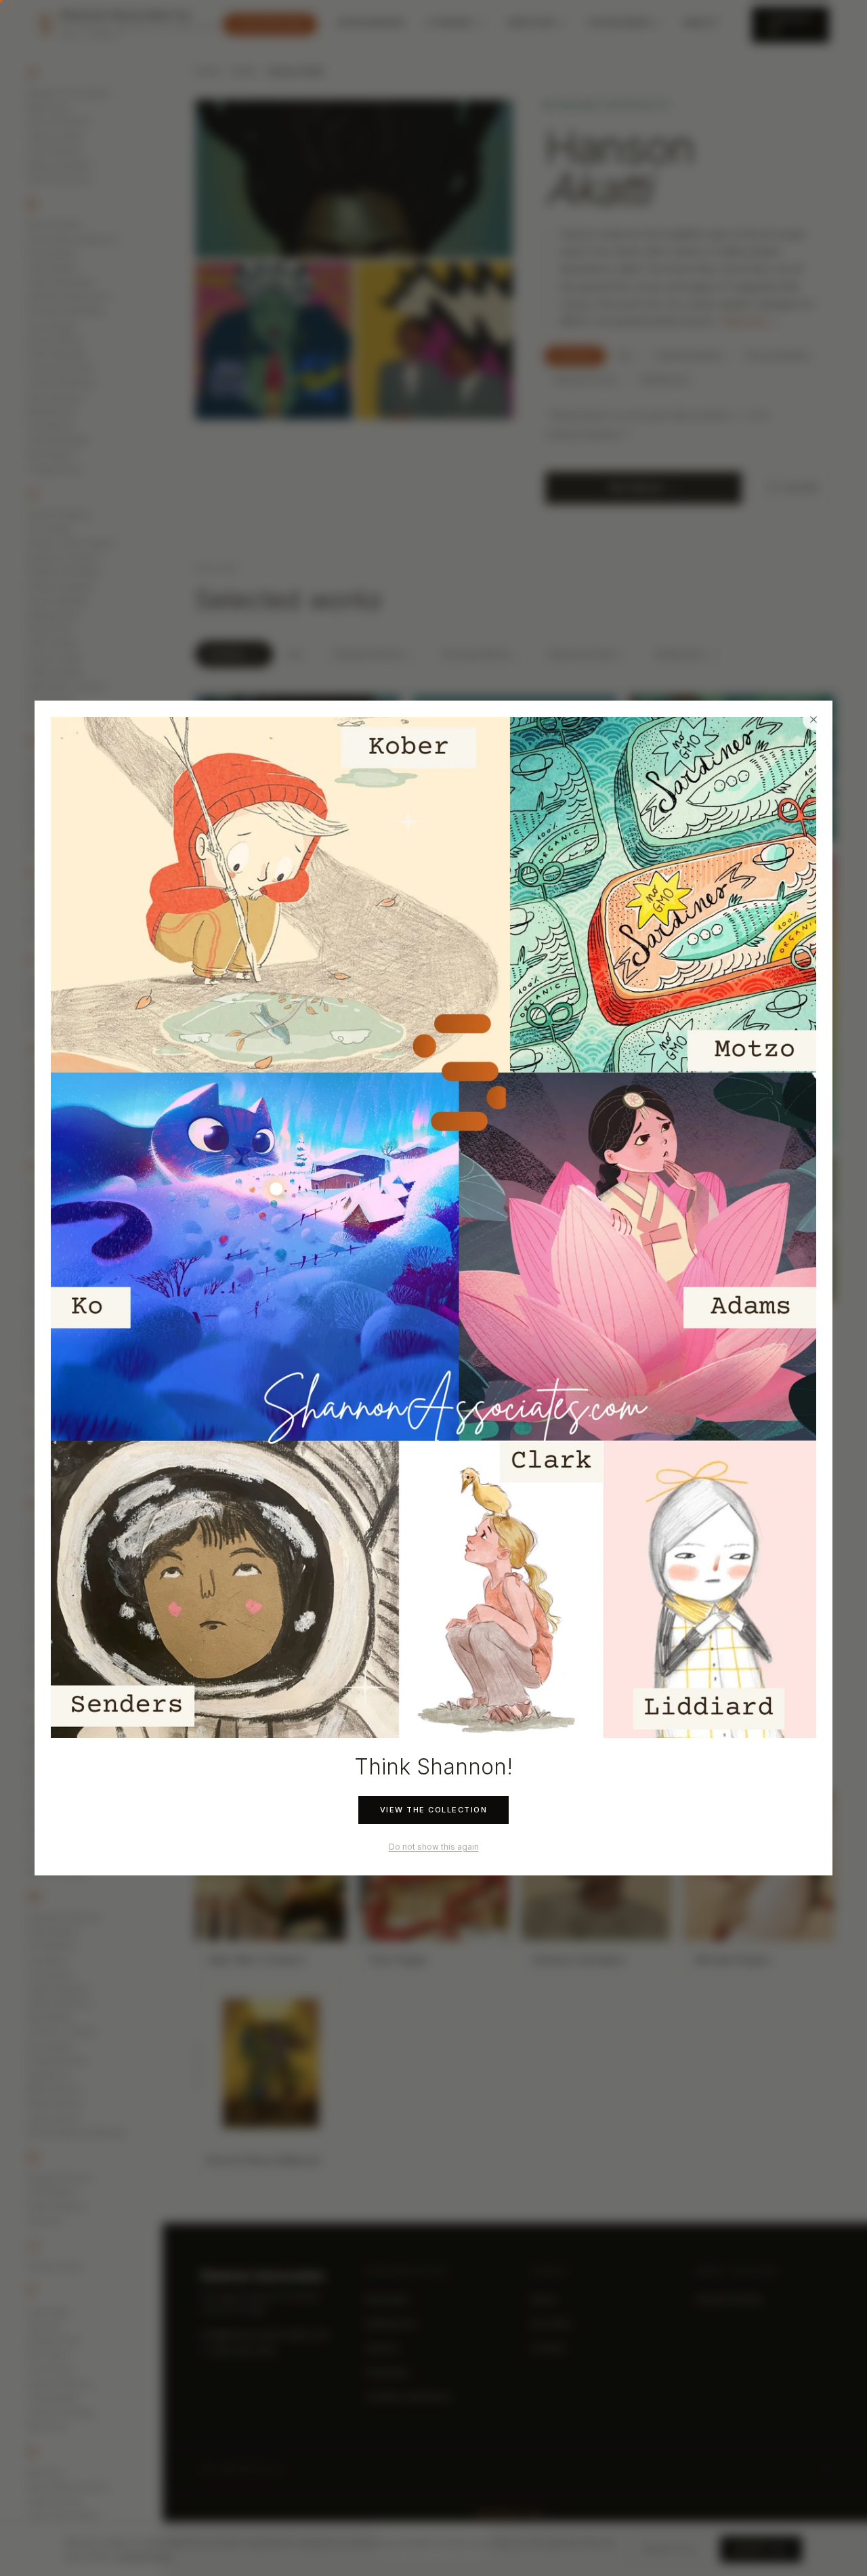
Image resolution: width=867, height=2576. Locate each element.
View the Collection (434, 1810)
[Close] (813, 720)
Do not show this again (434, 1847)
